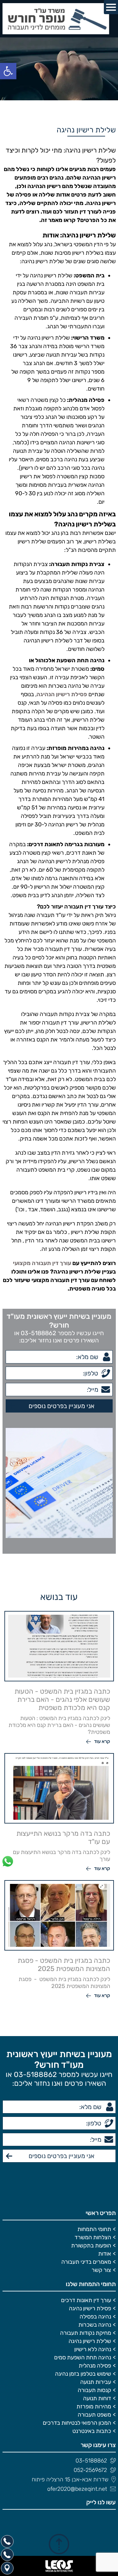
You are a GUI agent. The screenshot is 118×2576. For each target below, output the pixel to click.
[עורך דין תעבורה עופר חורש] (59, 19)
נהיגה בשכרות (95, 2325)
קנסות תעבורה (94, 2390)
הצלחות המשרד (93, 2237)
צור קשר (101, 2270)
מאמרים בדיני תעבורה (86, 2262)
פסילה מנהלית (95, 2366)
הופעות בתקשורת (91, 2246)
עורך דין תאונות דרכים (86, 2300)
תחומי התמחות (94, 2229)
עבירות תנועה (96, 2382)
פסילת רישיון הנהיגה (62, 694)
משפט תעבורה (94, 2415)
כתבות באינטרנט (92, 2431)
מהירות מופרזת (94, 2407)
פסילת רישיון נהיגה (90, 2308)
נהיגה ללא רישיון (93, 2349)
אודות (105, 2254)
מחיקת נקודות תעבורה (86, 2333)
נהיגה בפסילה (95, 2317)
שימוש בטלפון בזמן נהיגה (83, 2374)
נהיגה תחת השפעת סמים (83, 2357)
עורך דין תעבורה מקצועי (42, 1263)
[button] (8, 71)
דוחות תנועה (97, 2398)
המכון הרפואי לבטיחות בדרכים (77, 2423)
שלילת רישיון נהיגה (90, 2341)
